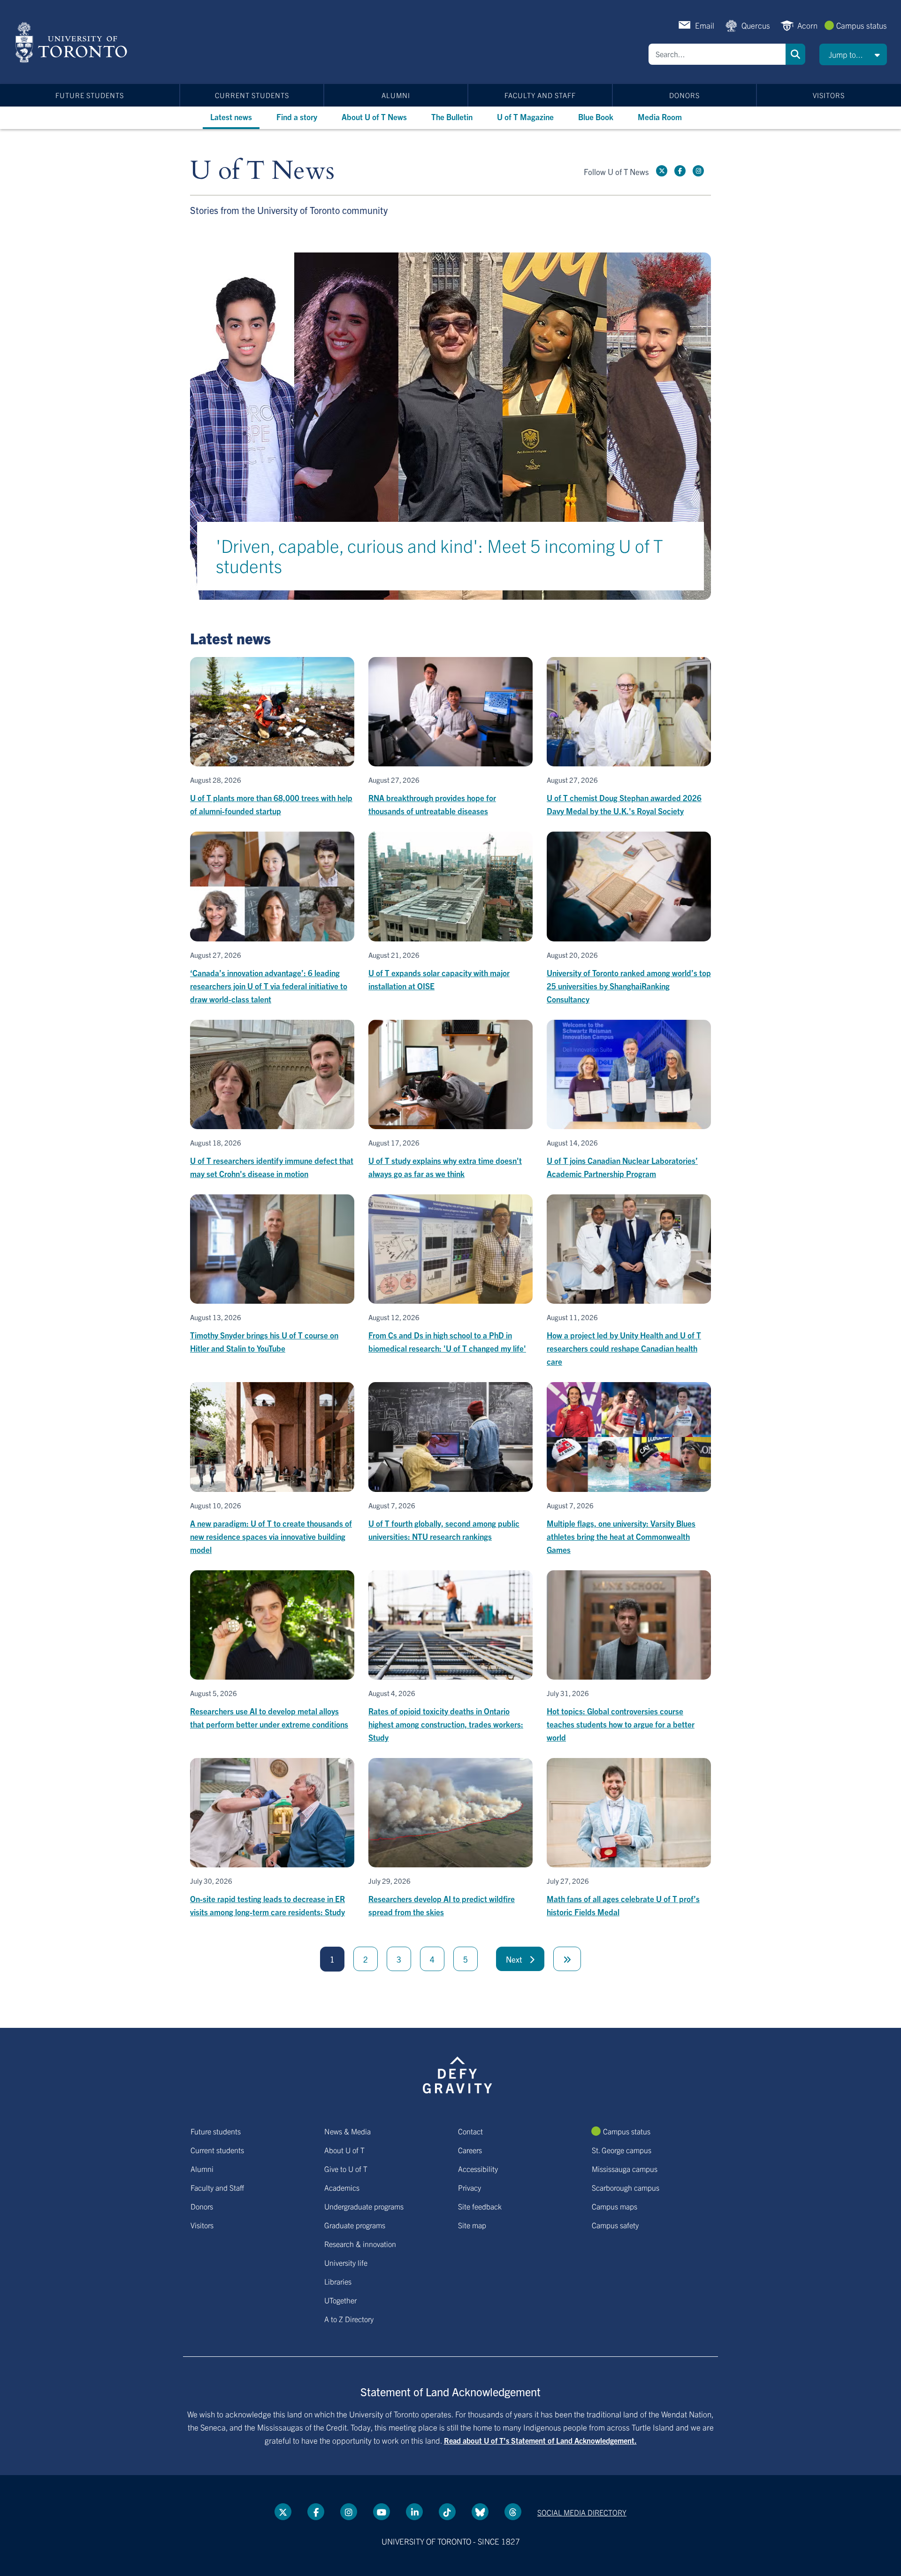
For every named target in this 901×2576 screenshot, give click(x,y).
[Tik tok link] (447, 2512)
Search (795, 54)
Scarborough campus (626, 2187)
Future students (90, 95)
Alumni (396, 95)
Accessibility (478, 2169)
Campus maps (615, 2206)
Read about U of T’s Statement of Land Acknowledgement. (540, 2440)
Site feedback (480, 2206)
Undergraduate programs (364, 2206)
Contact (470, 2131)
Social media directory (582, 2512)
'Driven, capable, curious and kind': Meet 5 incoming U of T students (439, 555)
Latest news (231, 117)
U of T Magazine (525, 117)
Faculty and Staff (540, 95)
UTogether (340, 2300)
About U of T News (374, 117)
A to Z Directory (349, 2319)
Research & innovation (360, 2244)
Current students (252, 95)
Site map (472, 2225)
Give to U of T (346, 2169)
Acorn (807, 25)
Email (705, 25)
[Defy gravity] (458, 2074)
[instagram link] (698, 171)
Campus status (862, 25)
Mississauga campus (625, 2169)
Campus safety (615, 2225)
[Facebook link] (680, 171)
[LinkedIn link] (414, 2512)
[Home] (73, 42)
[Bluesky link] (480, 2512)
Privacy (470, 2187)
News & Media (347, 2131)
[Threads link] (513, 2512)
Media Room (660, 117)
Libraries (338, 2281)
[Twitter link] (662, 171)
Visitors (829, 95)
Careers (470, 2150)
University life (346, 2263)
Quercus (756, 25)
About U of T (344, 2150)
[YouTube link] (382, 2512)
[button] (853, 54)
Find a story (297, 117)
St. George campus (622, 2150)
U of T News (262, 171)
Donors (684, 95)
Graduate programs (355, 2225)
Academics (342, 2187)
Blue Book (596, 117)
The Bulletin (452, 117)
